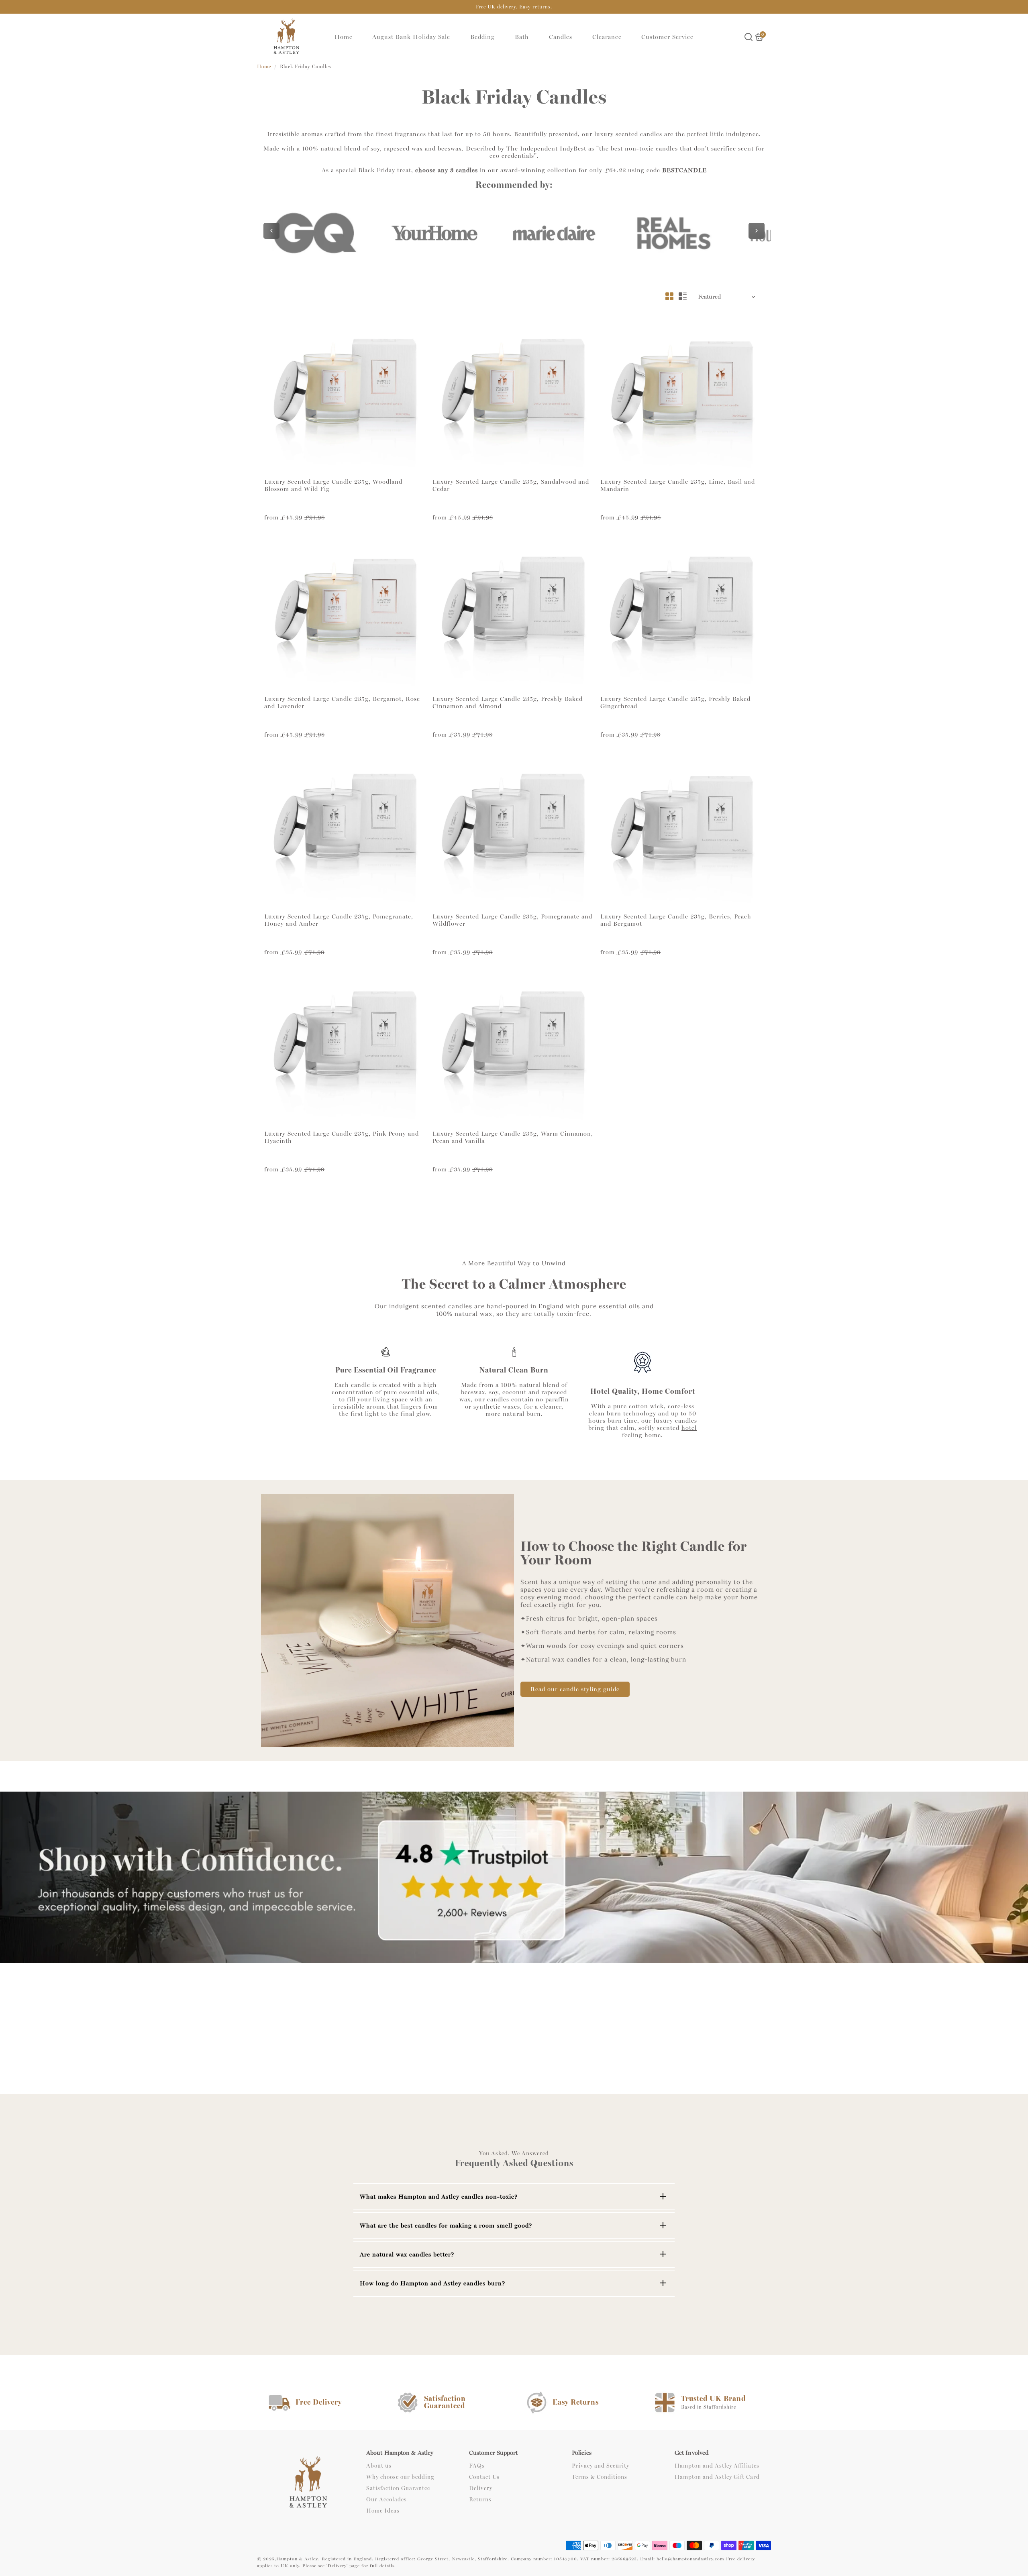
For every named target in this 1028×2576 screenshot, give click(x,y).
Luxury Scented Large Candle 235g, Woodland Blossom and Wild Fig (333, 485)
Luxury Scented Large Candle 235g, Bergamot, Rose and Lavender (342, 703)
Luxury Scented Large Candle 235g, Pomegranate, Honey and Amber (339, 920)
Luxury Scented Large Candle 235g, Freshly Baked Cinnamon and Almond (508, 703)
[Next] (757, 231)
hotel (689, 1428)
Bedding (482, 37)
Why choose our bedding (400, 2477)
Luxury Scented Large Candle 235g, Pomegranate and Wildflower (512, 920)
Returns (480, 2500)
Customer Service (667, 37)
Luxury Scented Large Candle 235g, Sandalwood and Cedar (511, 485)
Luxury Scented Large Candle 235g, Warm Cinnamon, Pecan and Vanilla (513, 1137)
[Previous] (271, 231)
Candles (561, 37)
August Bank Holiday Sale (411, 37)
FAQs (477, 2466)
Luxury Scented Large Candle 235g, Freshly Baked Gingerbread (675, 703)
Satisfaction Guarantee (398, 2488)
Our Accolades (387, 2500)
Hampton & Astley (297, 2559)
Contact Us (484, 2477)
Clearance (607, 37)
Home (344, 37)
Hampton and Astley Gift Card (717, 2477)
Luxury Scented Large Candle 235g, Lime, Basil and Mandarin (678, 485)
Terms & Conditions (600, 2477)
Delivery (481, 2488)
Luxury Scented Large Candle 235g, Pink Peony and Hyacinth (342, 1137)
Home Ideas (383, 2511)
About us (379, 2466)
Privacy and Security (601, 2466)
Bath (522, 37)
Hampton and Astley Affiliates (717, 2466)
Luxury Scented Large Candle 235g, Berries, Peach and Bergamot (676, 920)
